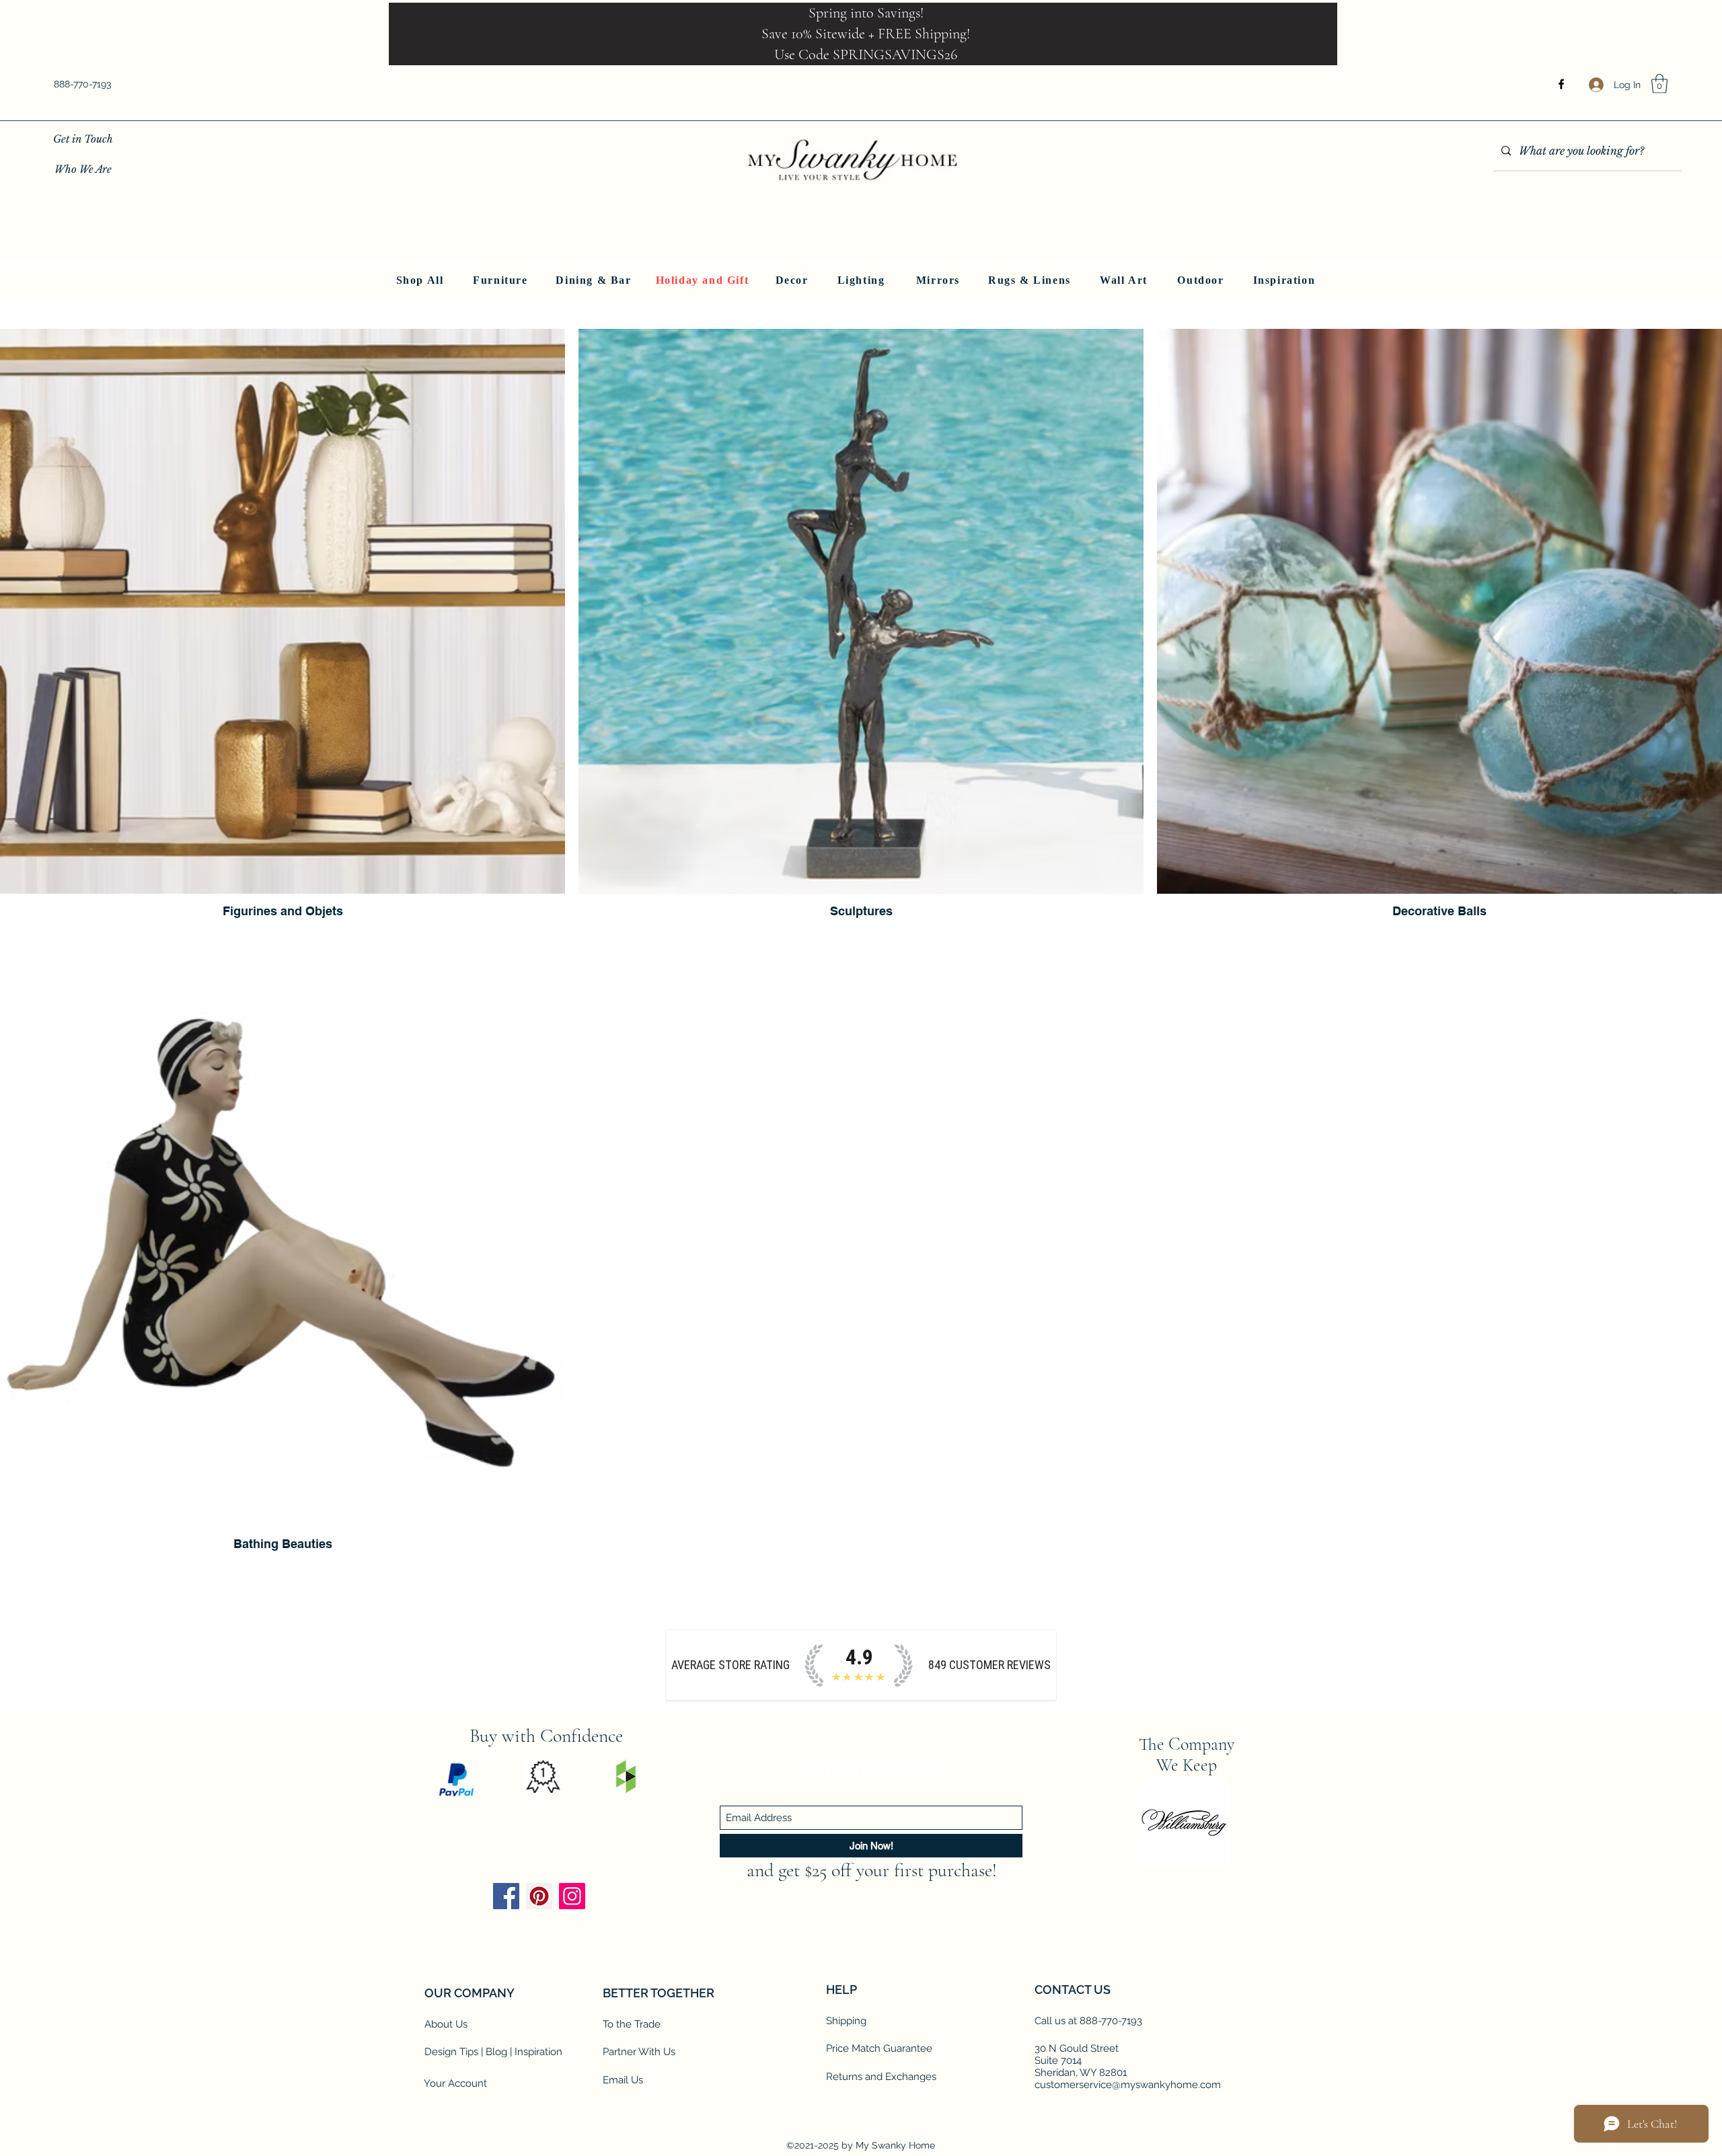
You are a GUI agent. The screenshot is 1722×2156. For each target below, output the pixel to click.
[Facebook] (1561, 84)
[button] (1659, 84)
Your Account (455, 2083)
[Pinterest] (539, 1896)
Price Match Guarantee (879, 2048)
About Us (446, 2024)
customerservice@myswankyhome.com (1128, 2085)
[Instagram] (572, 1896)
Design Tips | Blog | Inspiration (493, 2052)
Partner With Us (639, 2052)
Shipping (846, 2021)
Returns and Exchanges (881, 2077)
